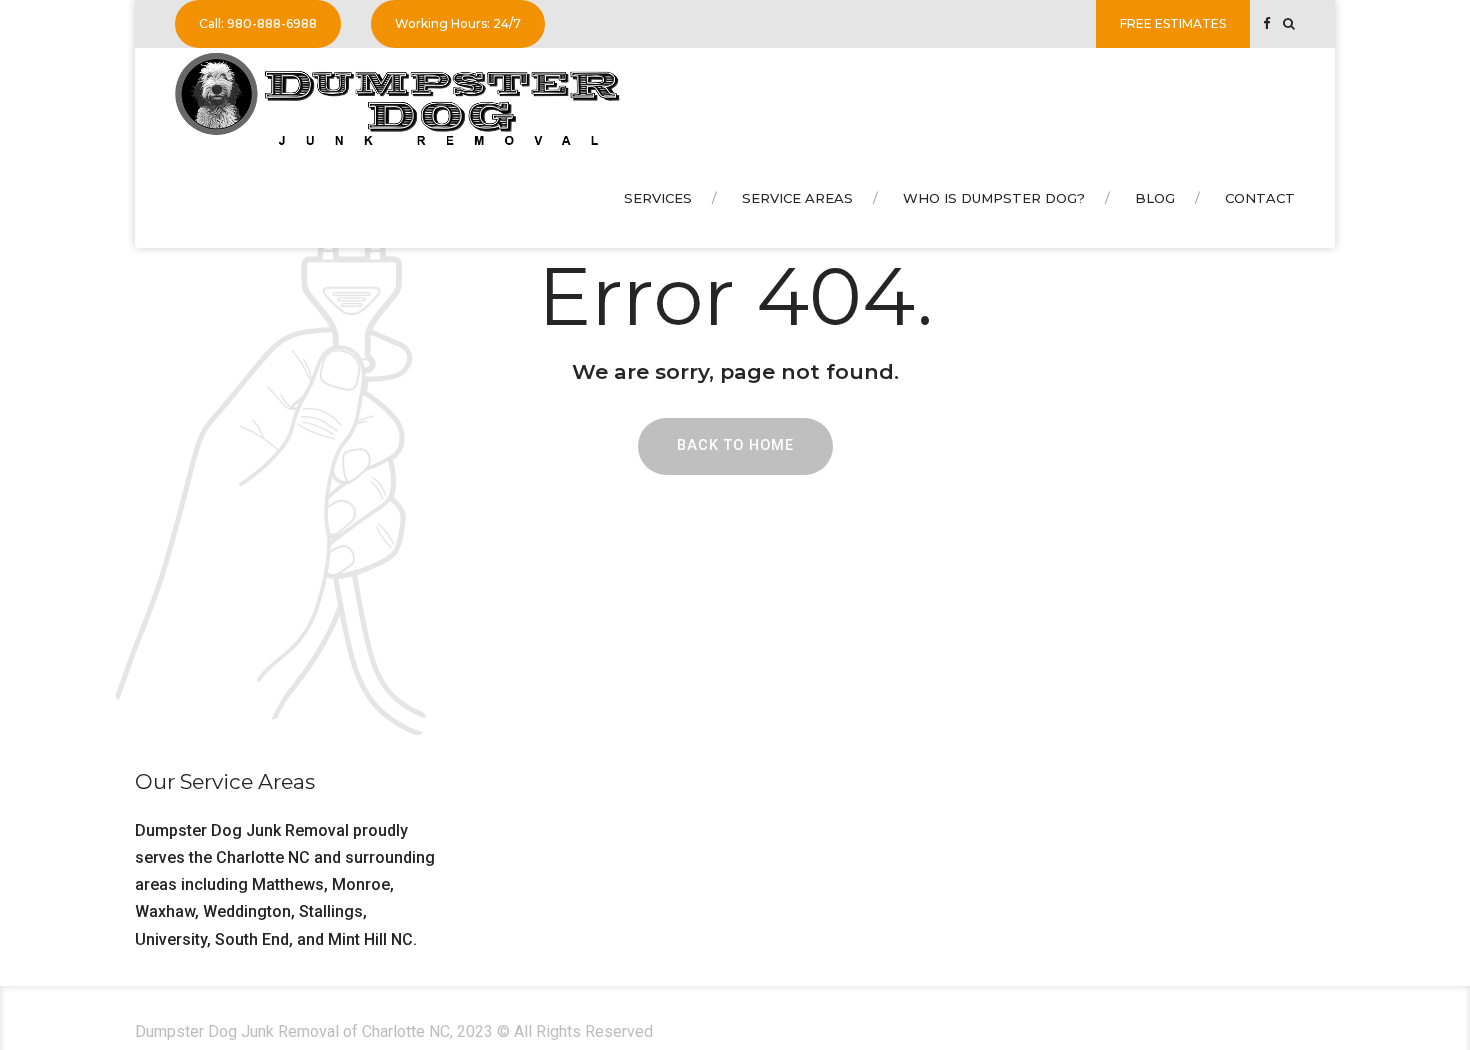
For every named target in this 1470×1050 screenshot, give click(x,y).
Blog (1155, 198)
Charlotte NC (263, 857)
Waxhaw (165, 911)
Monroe (361, 884)
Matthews (288, 884)
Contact (1260, 198)
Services (658, 198)
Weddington (247, 911)
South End (252, 939)
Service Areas (797, 198)
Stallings (331, 911)
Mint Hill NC (370, 939)
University (171, 939)
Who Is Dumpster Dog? (994, 198)
